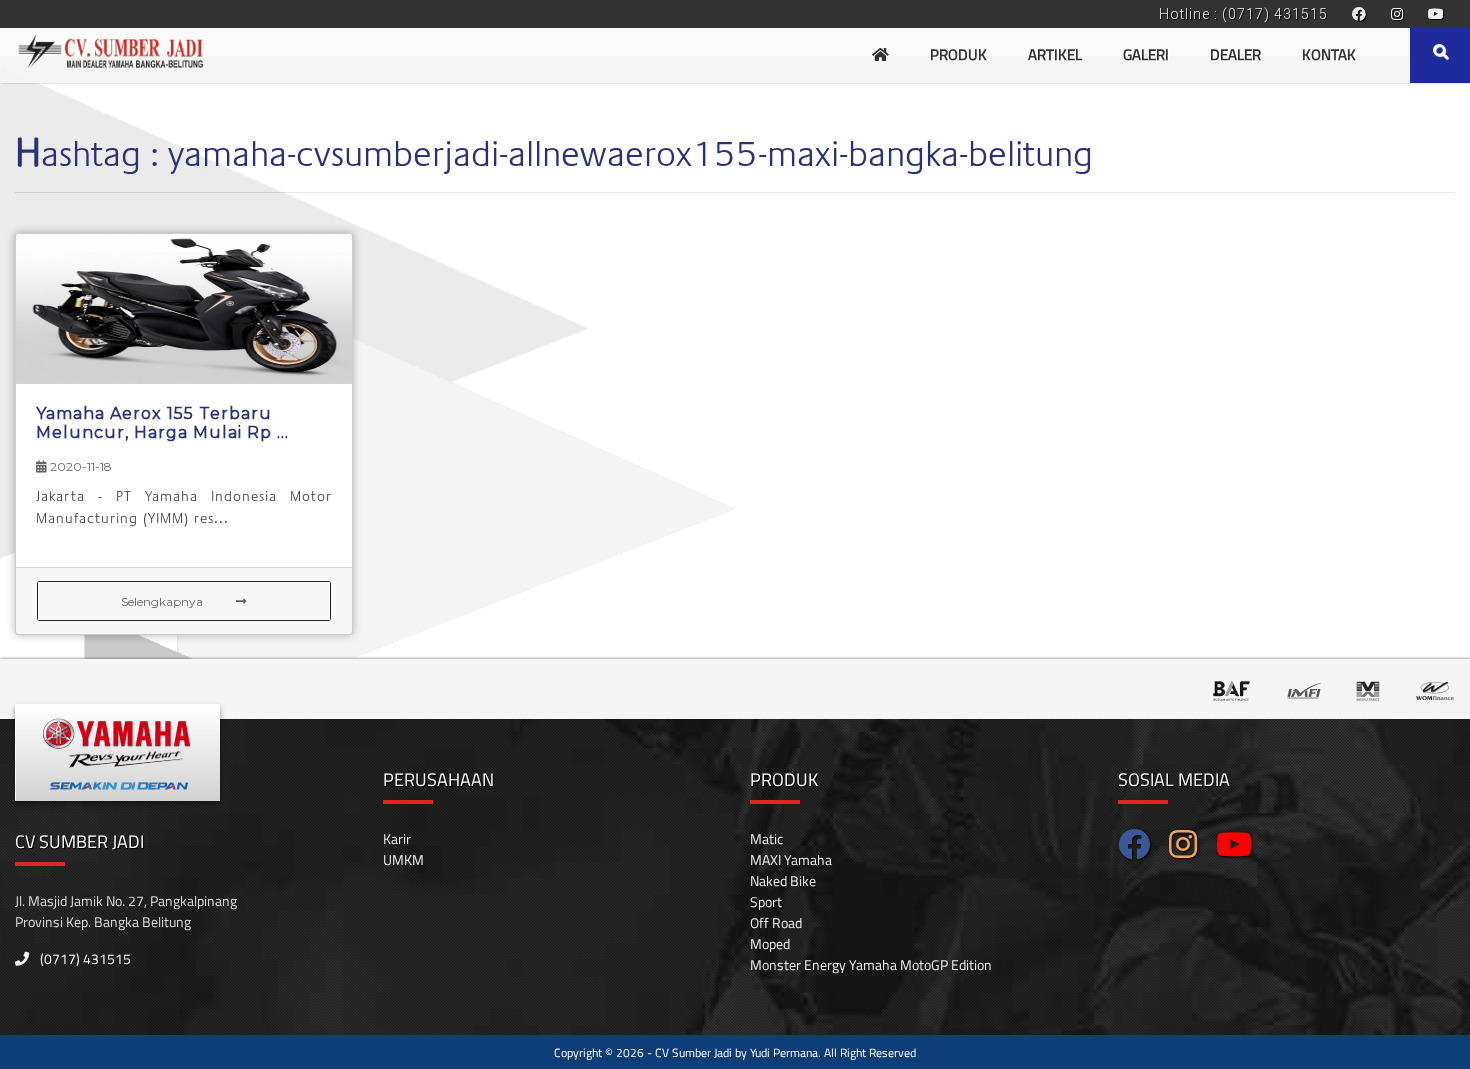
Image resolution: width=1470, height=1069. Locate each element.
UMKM (403, 859)
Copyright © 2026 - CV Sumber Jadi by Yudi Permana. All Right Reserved (735, 1052)
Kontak (1329, 54)
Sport (766, 901)
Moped (770, 943)
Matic (766, 838)
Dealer (1235, 54)
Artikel (1055, 54)
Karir (397, 838)
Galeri (1146, 54)
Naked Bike (783, 880)
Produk (958, 54)
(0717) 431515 (84, 958)
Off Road (776, 922)
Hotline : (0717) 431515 (1243, 14)
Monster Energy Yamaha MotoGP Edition (871, 964)
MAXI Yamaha (791, 859)
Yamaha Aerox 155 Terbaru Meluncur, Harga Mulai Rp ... (162, 423)
